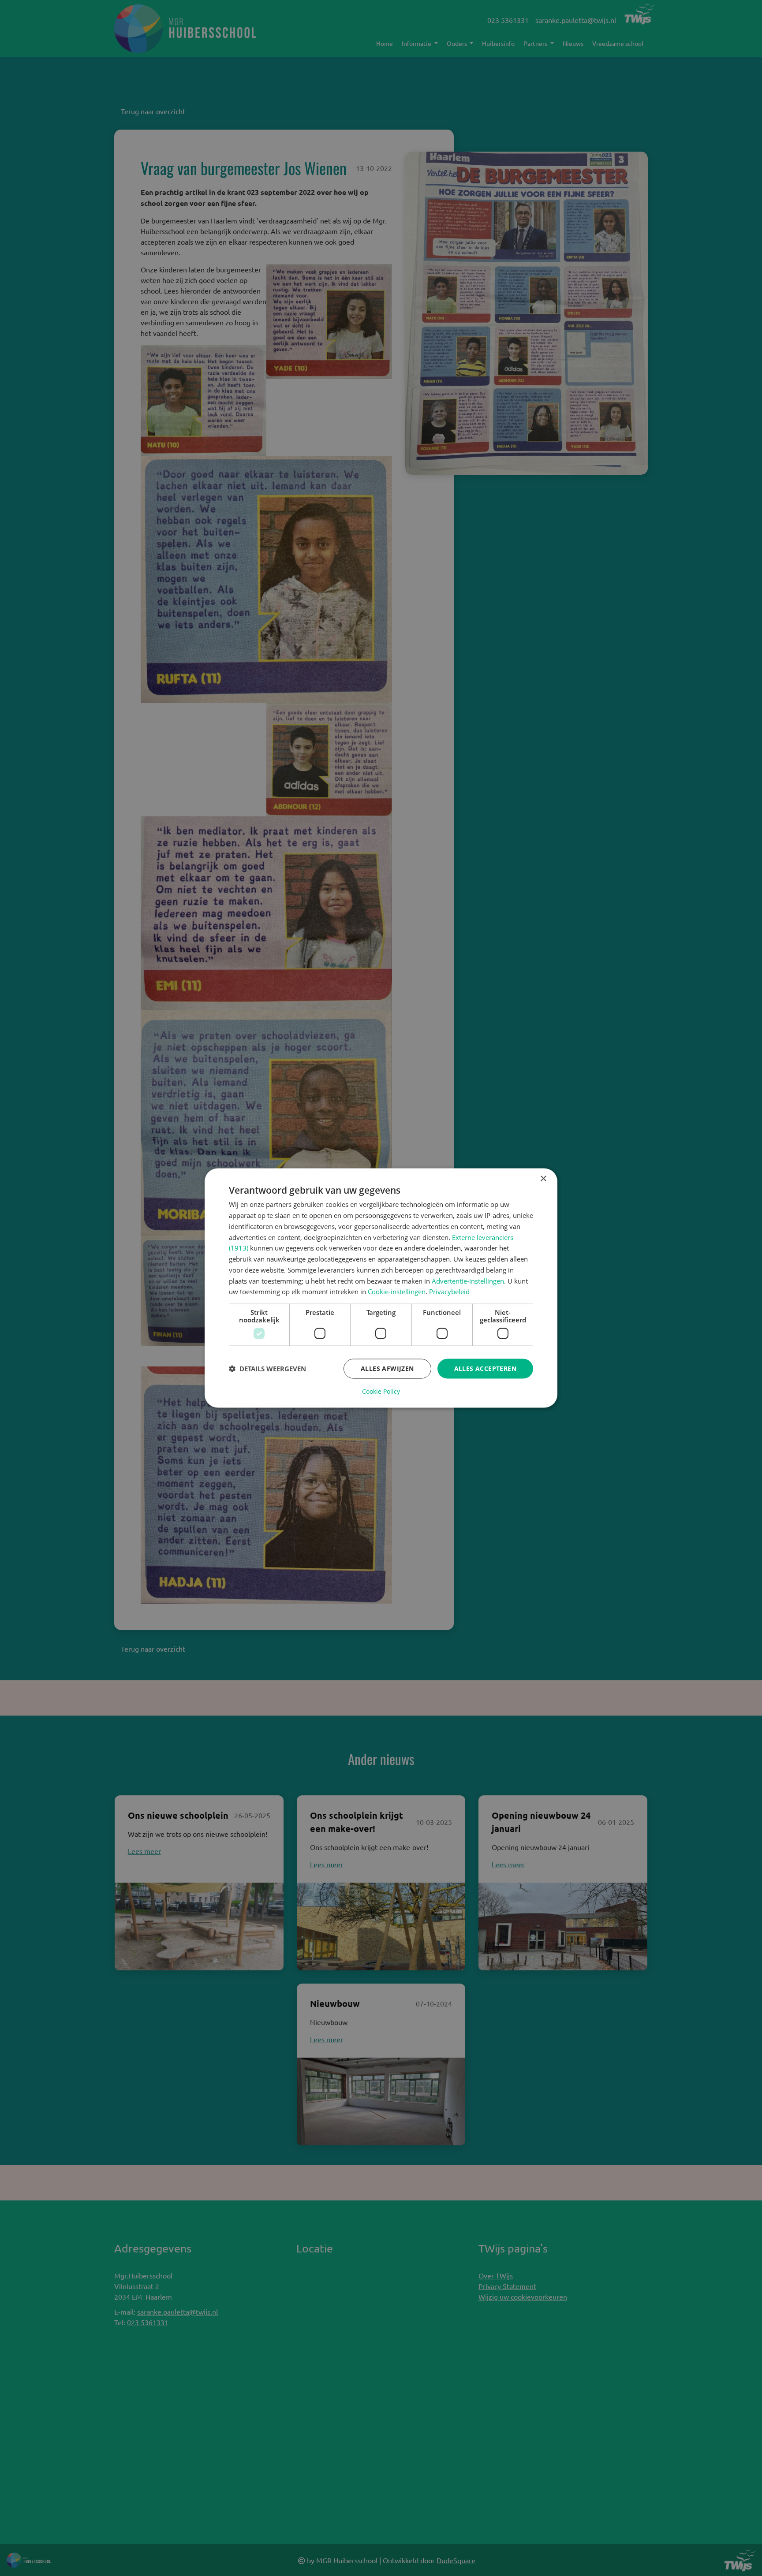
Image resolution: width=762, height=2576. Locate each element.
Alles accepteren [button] (485, 1368)
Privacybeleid (449, 1292)
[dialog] (381, 1288)
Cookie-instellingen (397, 1292)
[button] (267, 1369)
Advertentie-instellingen (468, 1281)
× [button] (543, 1179)
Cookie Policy (381, 1391)
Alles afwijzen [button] (387, 1368)
